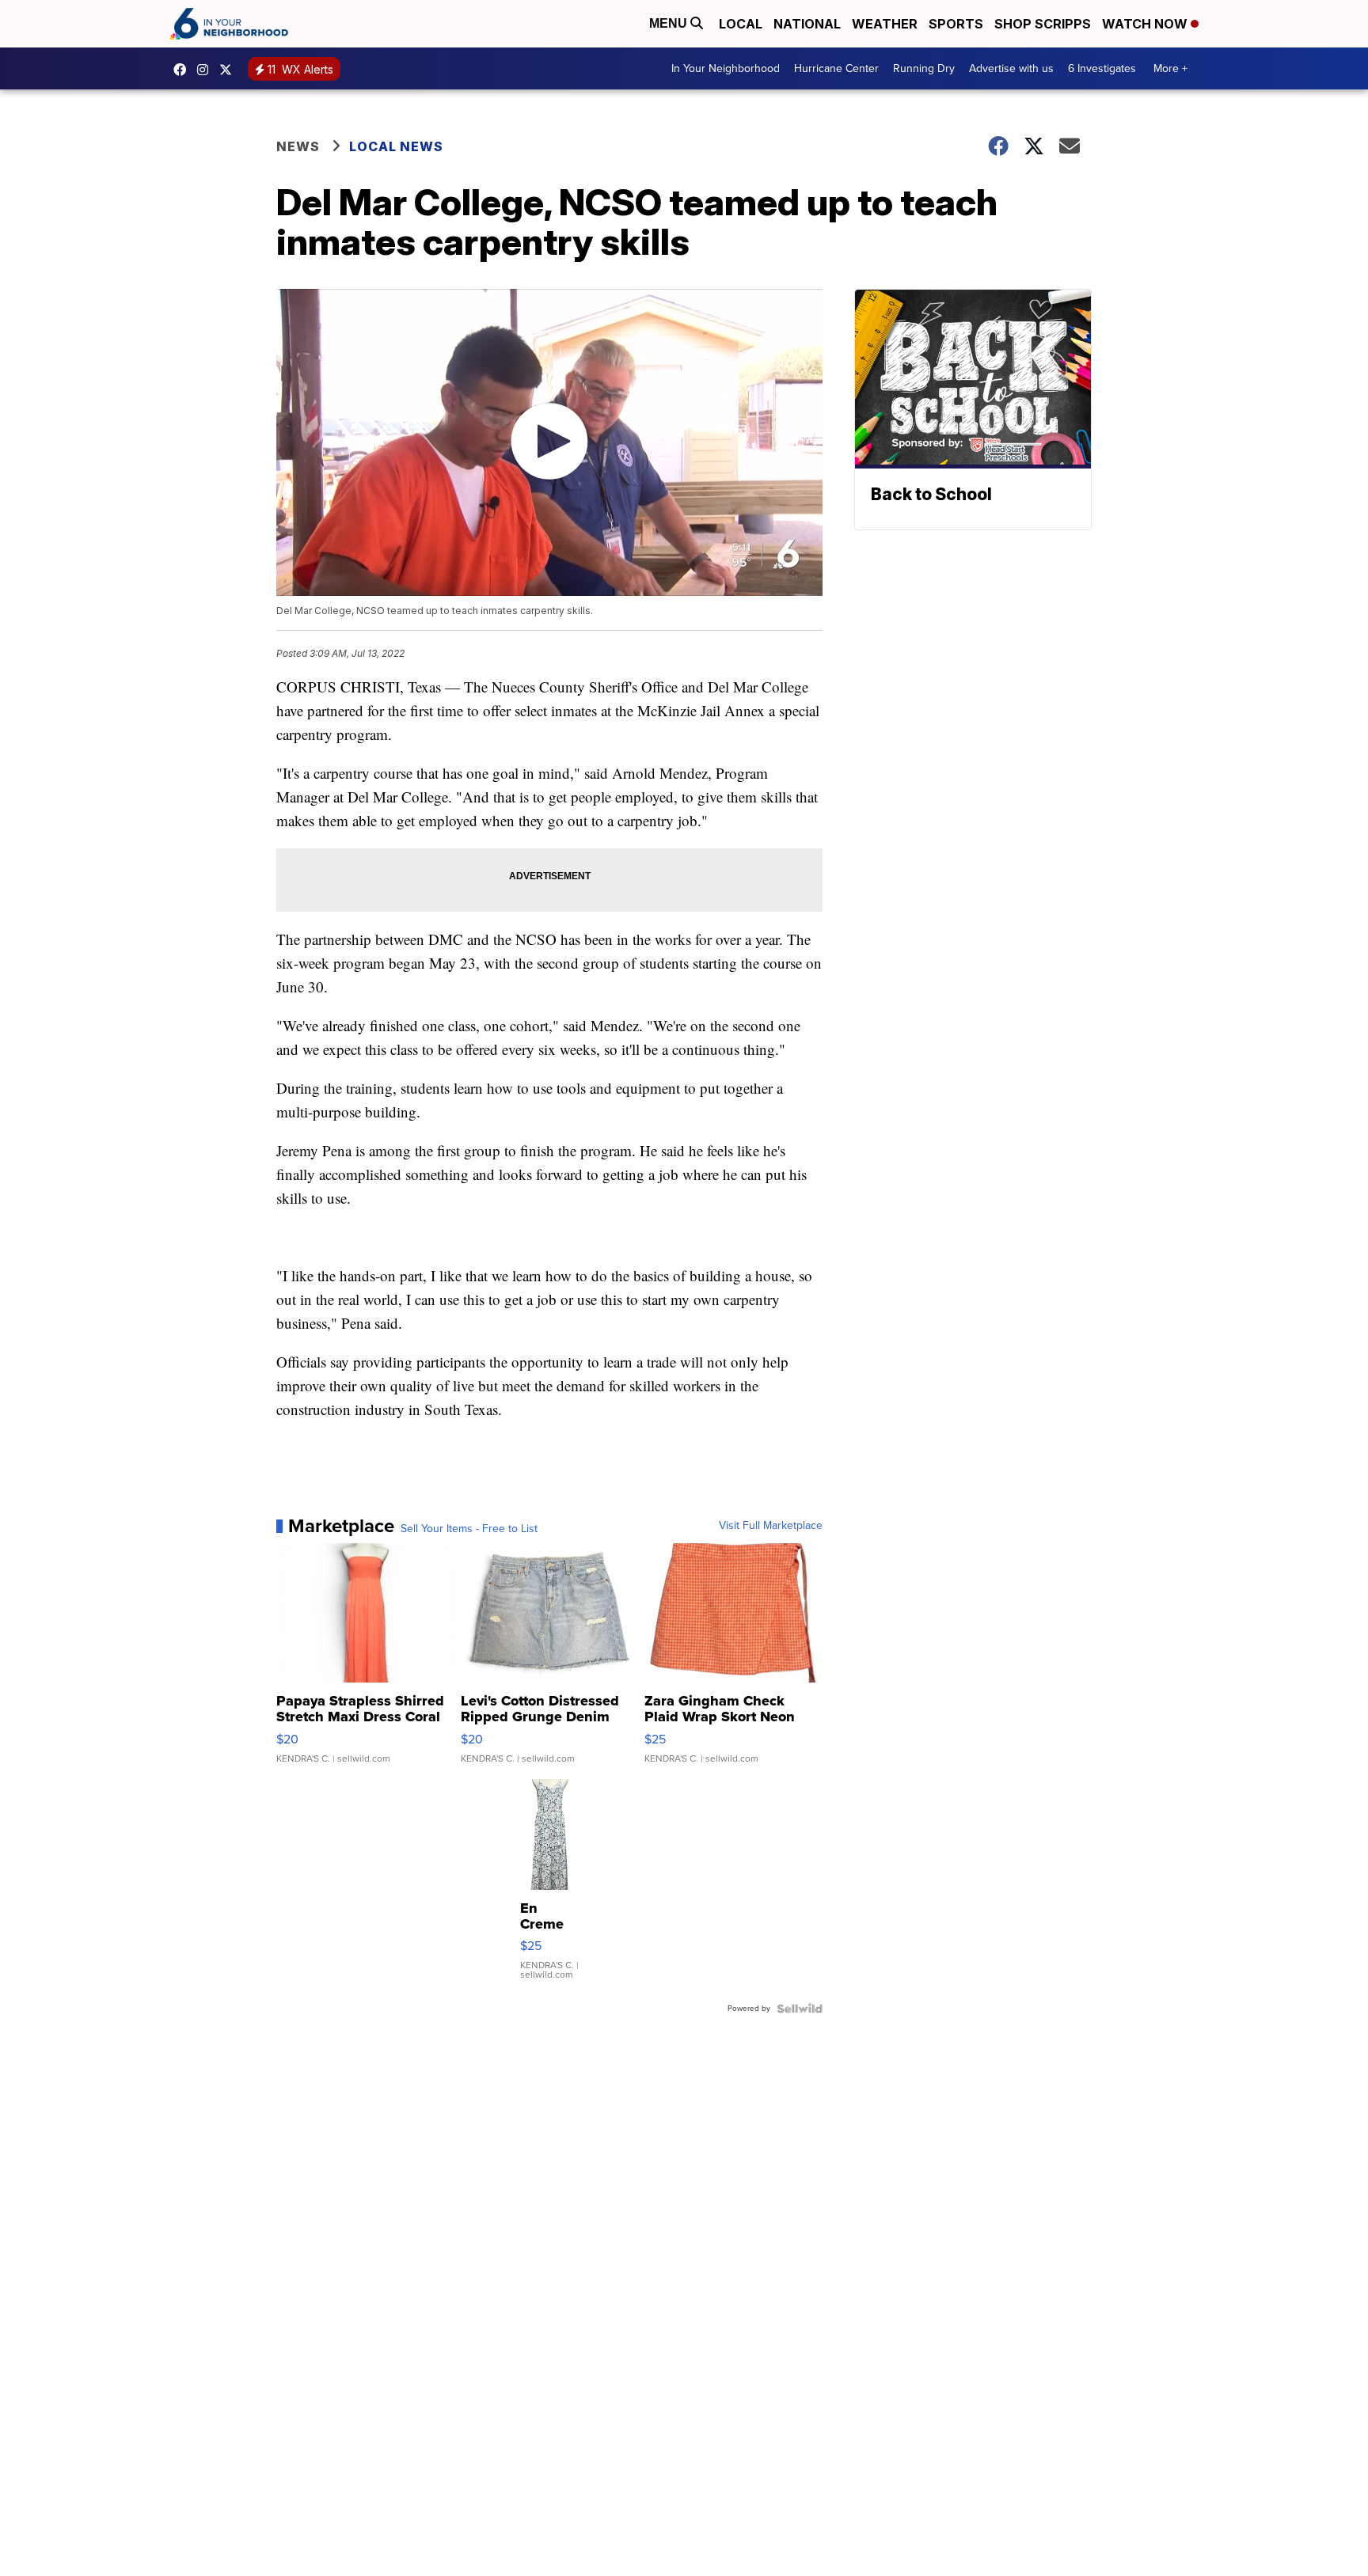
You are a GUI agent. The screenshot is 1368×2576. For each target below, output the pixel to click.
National (807, 24)
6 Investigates (1102, 68)
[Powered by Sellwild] (800, 2009)
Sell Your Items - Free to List (469, 1529)
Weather (885, 24)
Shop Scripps (1043, 24)
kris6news (207, 70)
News (298, 146)
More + (1170, 68)
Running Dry (924, 68)
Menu (670, 23)
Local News (396, 146)
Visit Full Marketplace (771, 1526)
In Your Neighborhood (726, 68)
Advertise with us (1011, 68)
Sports (956, 24)
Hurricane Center (836, 68)
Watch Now (1146, 24)
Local (741, 24)
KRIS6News (184, 70)
